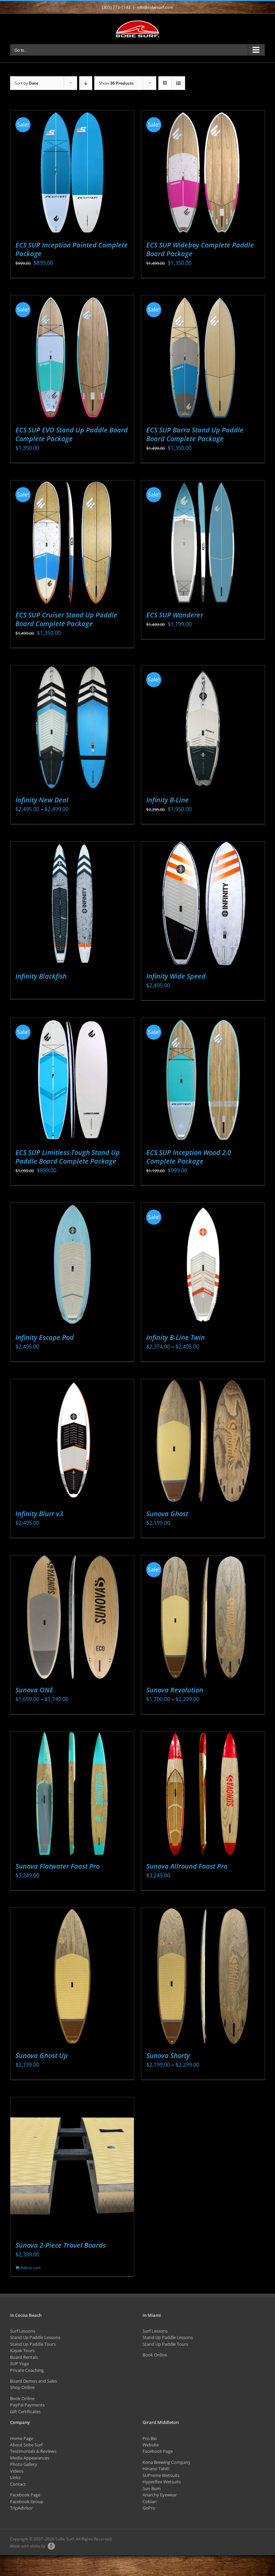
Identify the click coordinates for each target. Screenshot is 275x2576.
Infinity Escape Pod (45, 1337)
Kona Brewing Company (167, 2462)
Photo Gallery (24, 2464)
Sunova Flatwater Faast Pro (58, 1866)
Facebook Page (25, 2495)
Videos (17, 2471)
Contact (18, 2484)
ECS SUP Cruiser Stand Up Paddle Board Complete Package (66, 619)
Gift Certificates (25, 2411)
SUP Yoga (19, 2363)
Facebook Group (27, 2501)
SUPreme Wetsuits (161, 2475)
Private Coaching (27, 2370)
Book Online (22, 2398)
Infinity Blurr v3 (39, 1514)
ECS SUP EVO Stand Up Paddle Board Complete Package (72, 434)
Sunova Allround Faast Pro (187, 1866)
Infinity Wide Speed (176, 976)
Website (151, 2445)
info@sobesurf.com (155, 7)
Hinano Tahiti (156, 2469)
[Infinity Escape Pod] (72, 1265)
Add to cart (30, 2268)
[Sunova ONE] (72, 1617)
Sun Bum (152, 2488)
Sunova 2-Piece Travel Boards (61, 2245)
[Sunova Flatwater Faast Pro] (72, 1793)
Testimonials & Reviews (33, 2451)
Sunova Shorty (168, 2055)
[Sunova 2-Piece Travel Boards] (72, 2166)
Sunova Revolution (175, 1690)
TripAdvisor (21, 2508)
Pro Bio (150, 2438)
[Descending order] (86, 83)
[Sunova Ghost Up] (72, 1976)
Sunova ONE (34, 1690)
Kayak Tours (22, 2350)
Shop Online (22, 2387)
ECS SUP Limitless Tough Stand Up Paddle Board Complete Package (68, 1157)
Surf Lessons (23, 2331)
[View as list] (178, 83)
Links (15, 2477)
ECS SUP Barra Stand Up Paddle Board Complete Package (195, 434)
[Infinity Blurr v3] (72, 1441)
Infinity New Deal (42, 800)
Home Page (22, 2438)
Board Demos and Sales (34, 2381)
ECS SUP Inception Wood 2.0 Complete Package (189, 1157)
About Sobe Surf (26, 2445)
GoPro (149, 2508)
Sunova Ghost (167, 1514)
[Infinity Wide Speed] (203, 903)
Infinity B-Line (168, 800)
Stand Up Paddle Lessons (35, 2337)
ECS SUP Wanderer (175, 615)
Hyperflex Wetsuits (162, 2482)
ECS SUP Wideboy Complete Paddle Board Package (200, 249)
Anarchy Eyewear (160, 2495)
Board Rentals (24, 2357)
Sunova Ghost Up (42, 2055)
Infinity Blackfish (41, 976)
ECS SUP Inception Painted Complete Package (72, 249)
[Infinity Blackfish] (72, 903)
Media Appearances (30, 2458)
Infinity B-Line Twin (176, 1337)
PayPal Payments (27, 2405)
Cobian (150, 2501)
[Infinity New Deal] (72, 727)
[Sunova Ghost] (203, 1441)
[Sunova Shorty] (203, 1976)
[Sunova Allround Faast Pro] (203, 1793)
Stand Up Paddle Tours (33, 2344)
